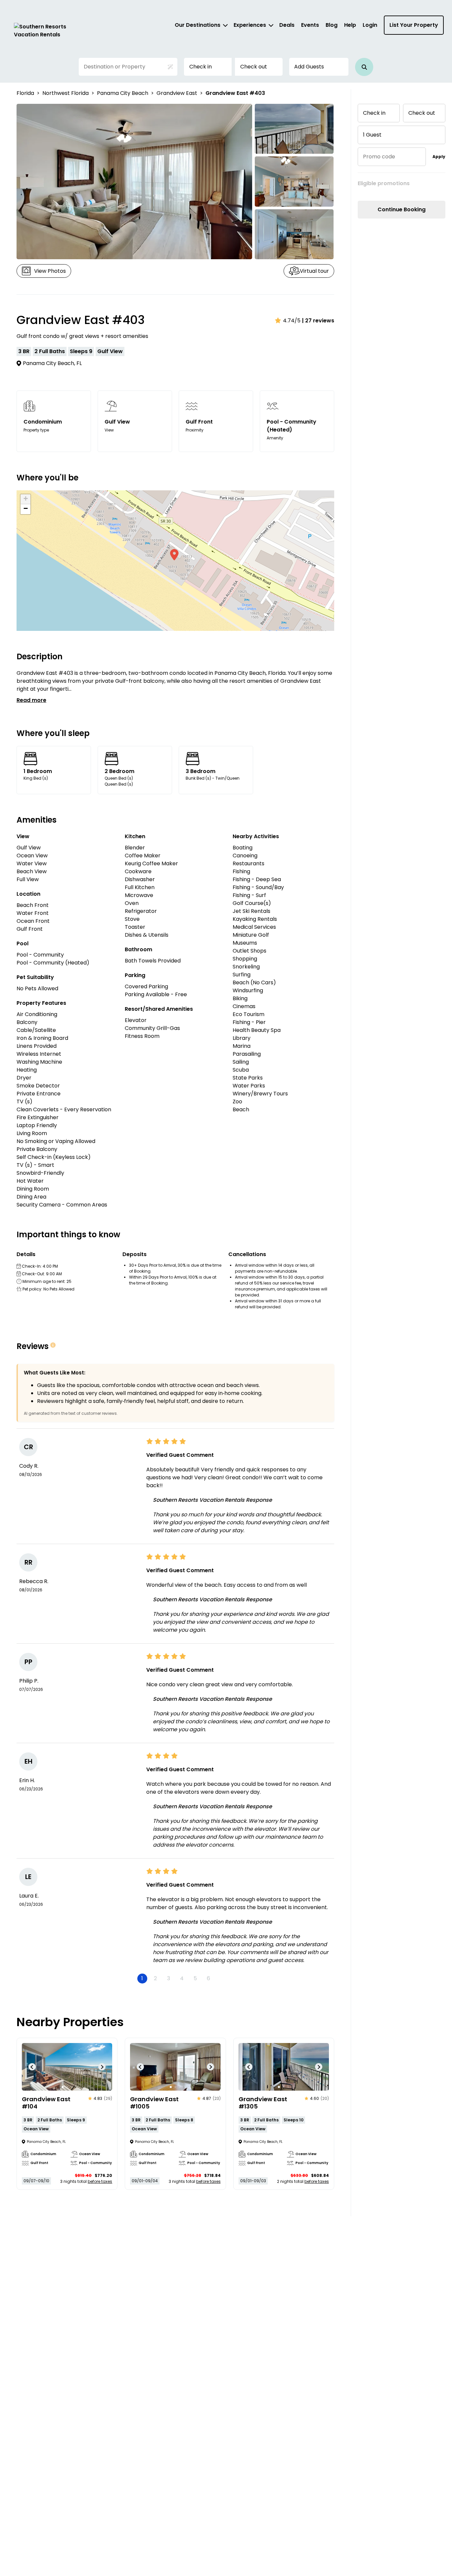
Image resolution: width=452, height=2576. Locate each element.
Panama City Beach (123, 93)
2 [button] (155, 1978)
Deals (287, 25)
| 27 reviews (318, 321)
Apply (439, 157)
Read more (31, 700)
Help (350, 25)
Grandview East (177, 93)
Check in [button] (201, 67)
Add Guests (309, 67)
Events (310, 25)
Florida (25, 93)
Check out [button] (254, 67)
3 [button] (169, 1978)
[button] (364, 67)
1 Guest (372, 135)
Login (370, 25)
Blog (332, 25)
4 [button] (182, 1978)
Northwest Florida (66, 93)
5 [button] (195, 1978)
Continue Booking (402, 209)
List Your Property (414, 25)
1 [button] (142, 1978)
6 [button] (208, 1978)
